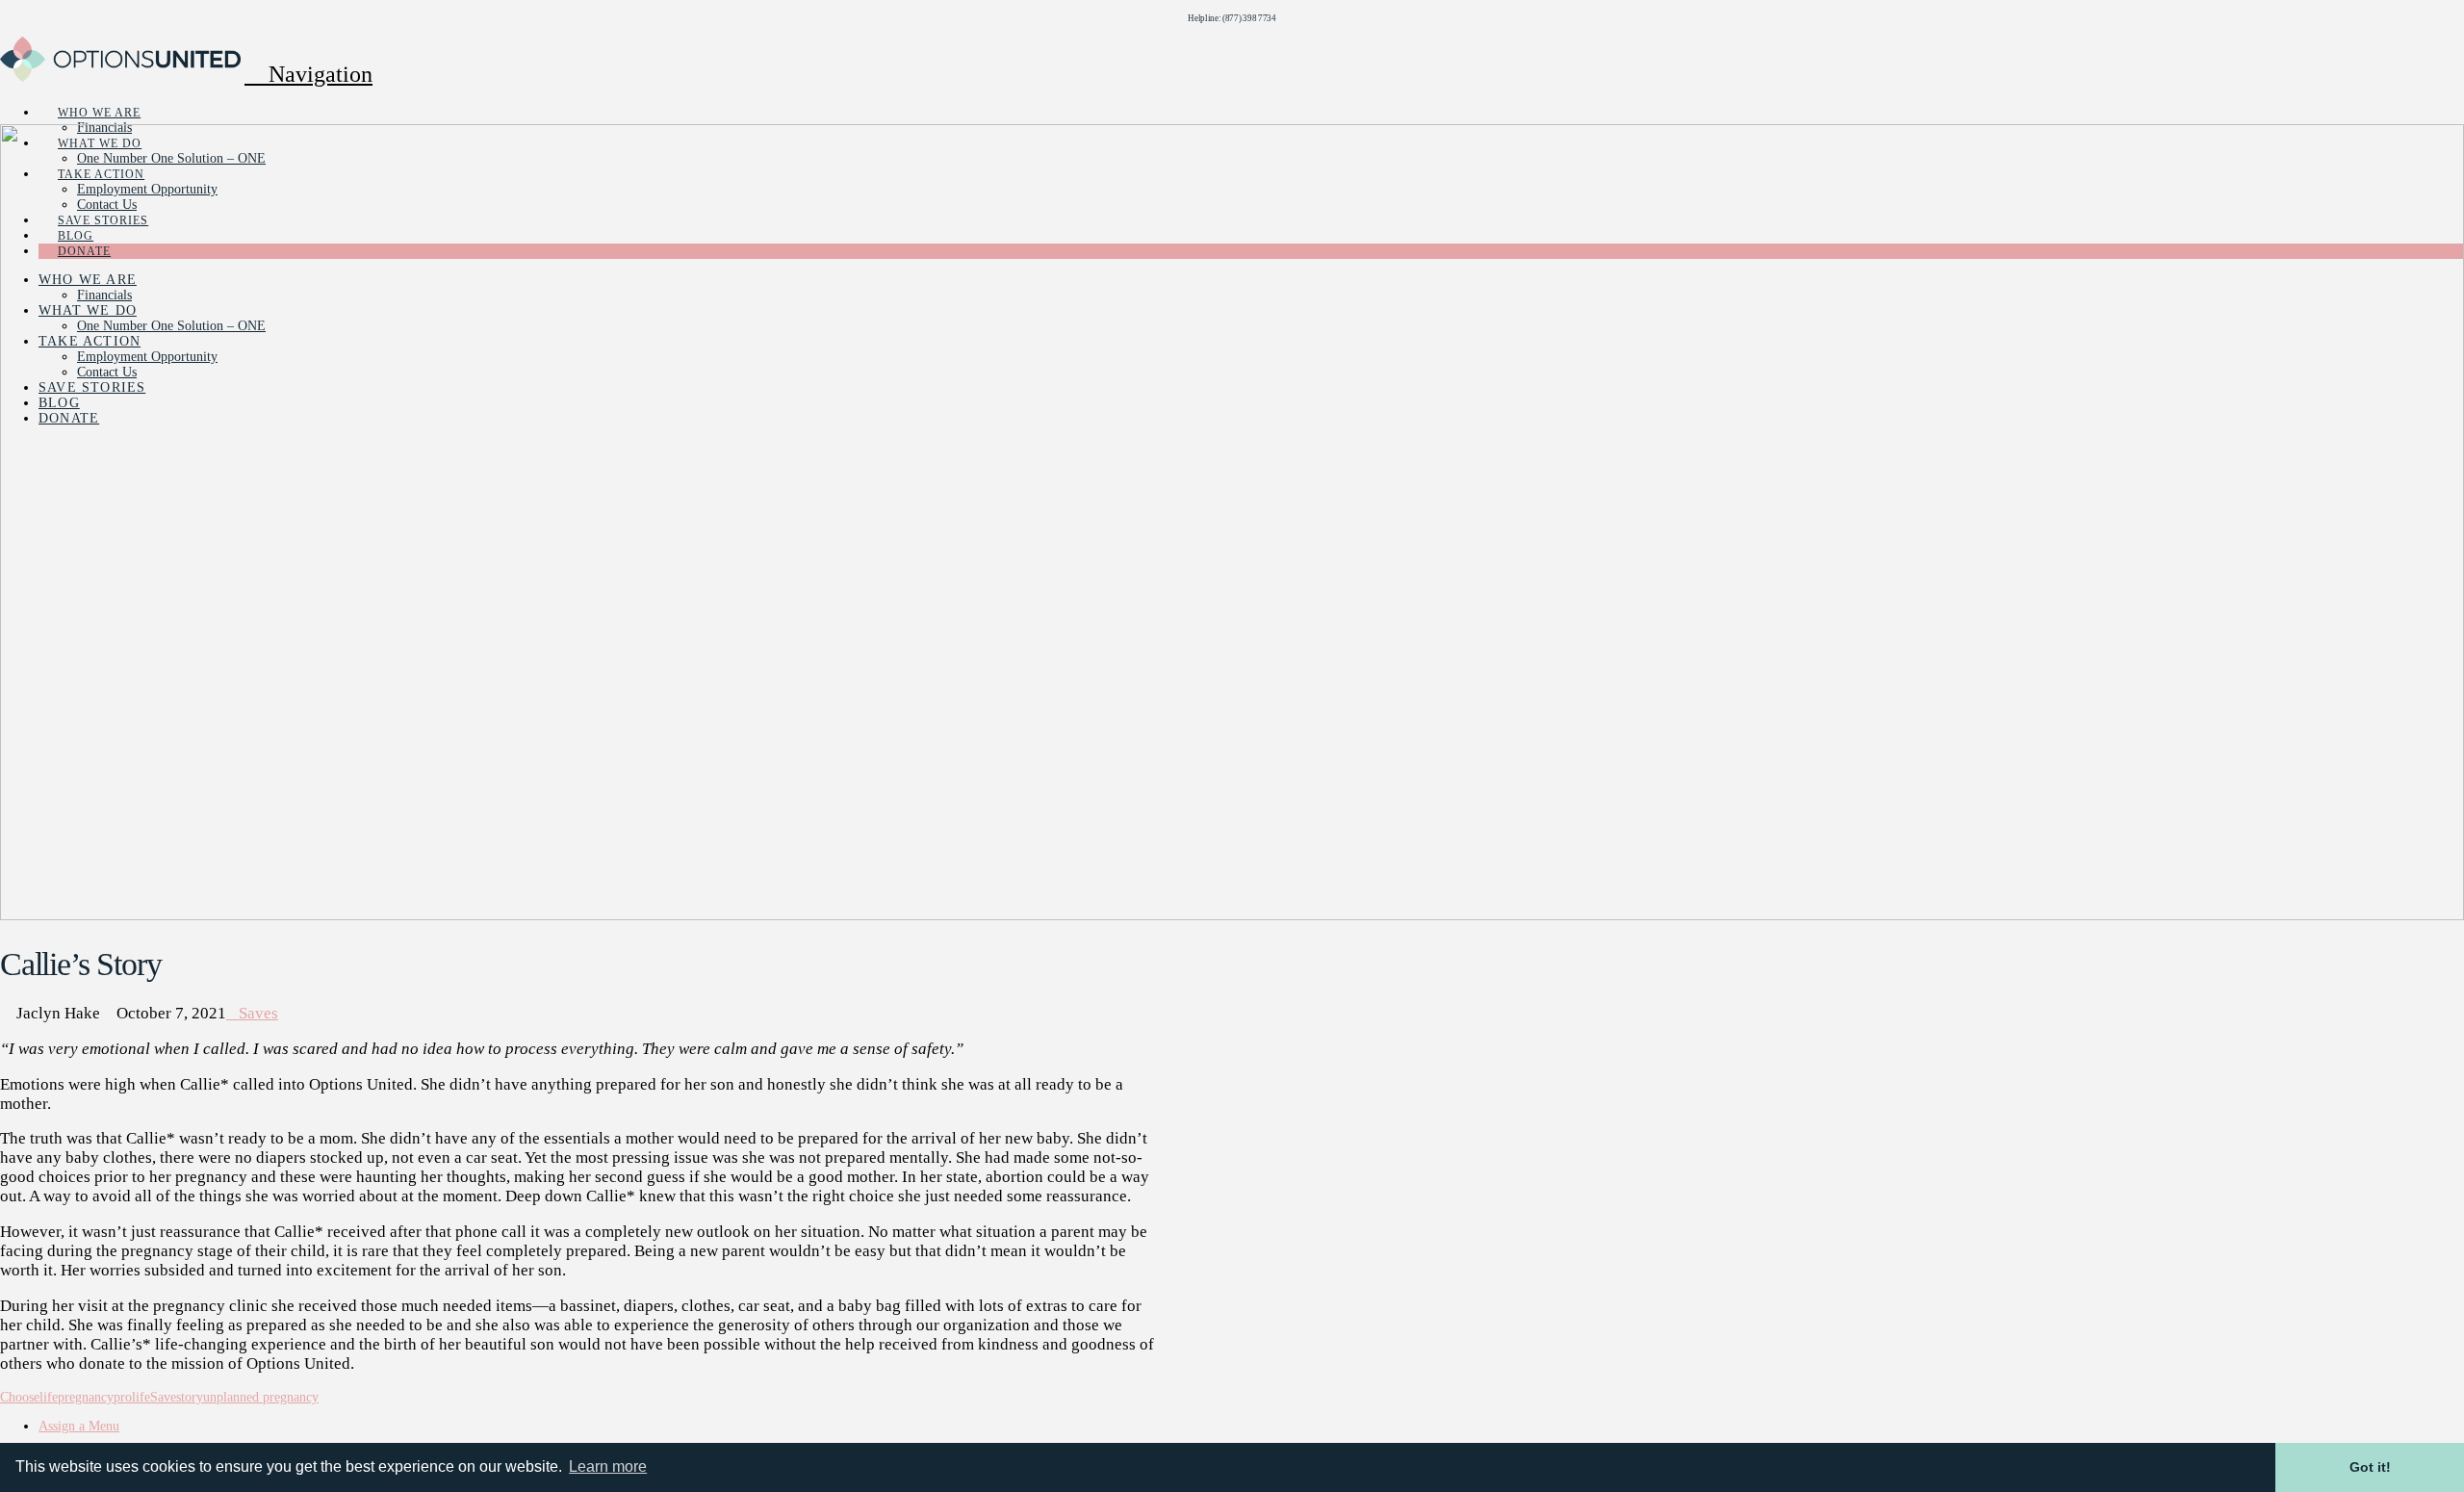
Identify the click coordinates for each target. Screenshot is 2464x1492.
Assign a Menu (79, 1426)
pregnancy (86, 1397)
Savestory (177, 1397)
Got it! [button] (2370, 1467)
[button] (308, 74)
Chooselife (29, 1397)
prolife (132, 1397)
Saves (258, 1013)
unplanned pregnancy (261, 1397)
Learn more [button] (608, 1466)
